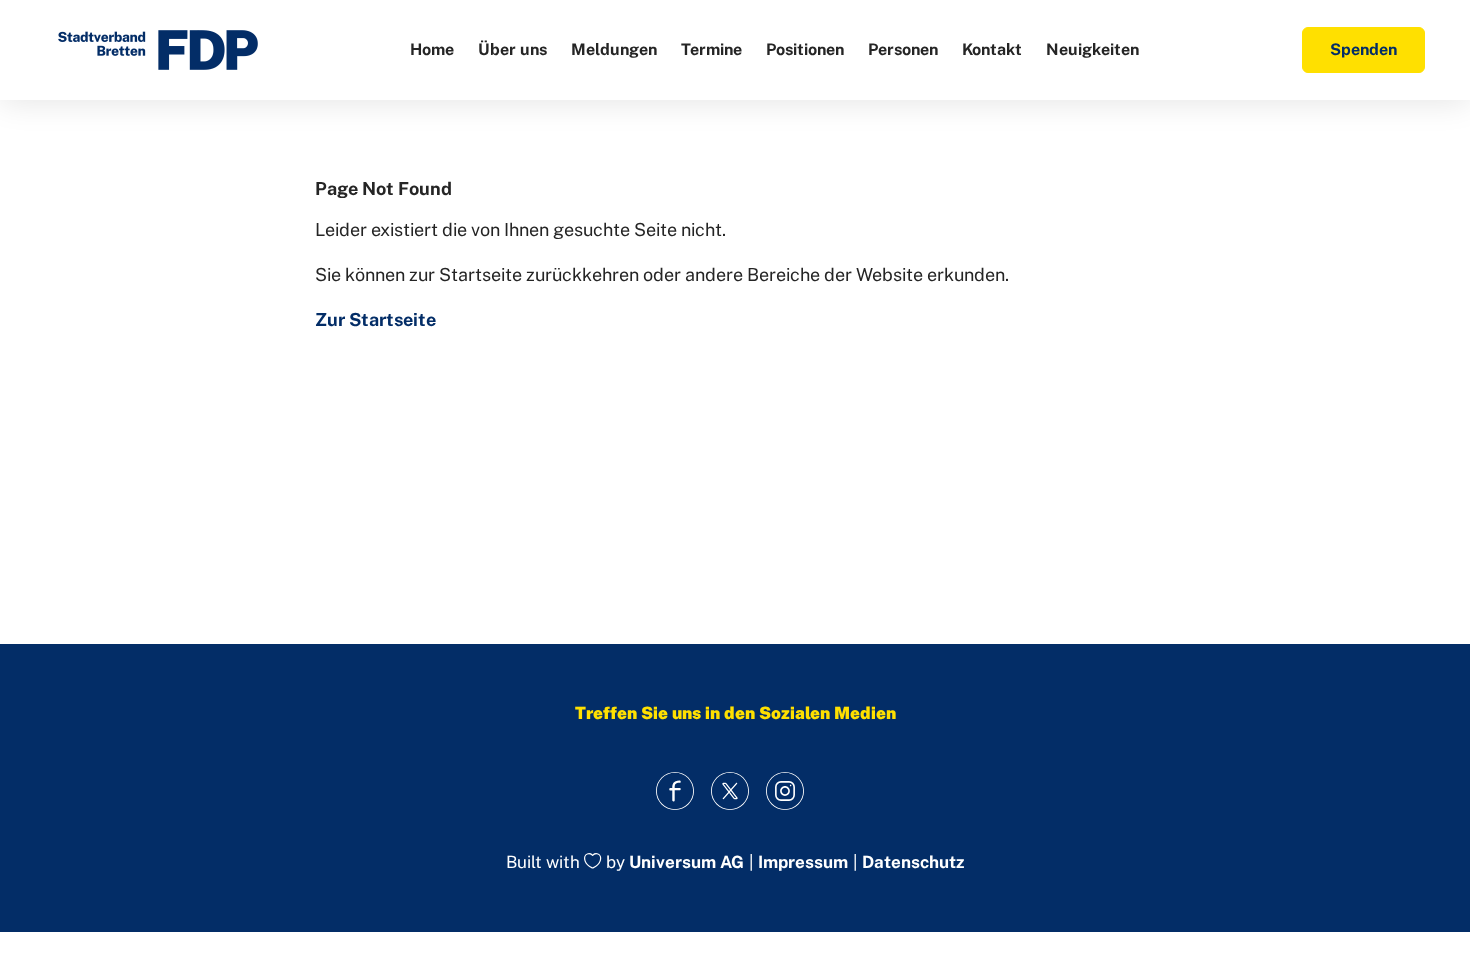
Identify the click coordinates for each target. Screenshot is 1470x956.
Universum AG (686, 863)
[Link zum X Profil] (730, 790)
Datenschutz (913, 862)
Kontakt (992, 49)
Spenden (1363, 49)
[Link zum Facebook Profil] (675, 790)
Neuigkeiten (1092, 49)
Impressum (803, 862)
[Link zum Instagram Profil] (785, 790)
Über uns (512, 49)
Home (432, 49)
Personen (903, 49)
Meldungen (614, 49)
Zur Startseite (375, 319)
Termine (711, 49)
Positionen (805, 49)
